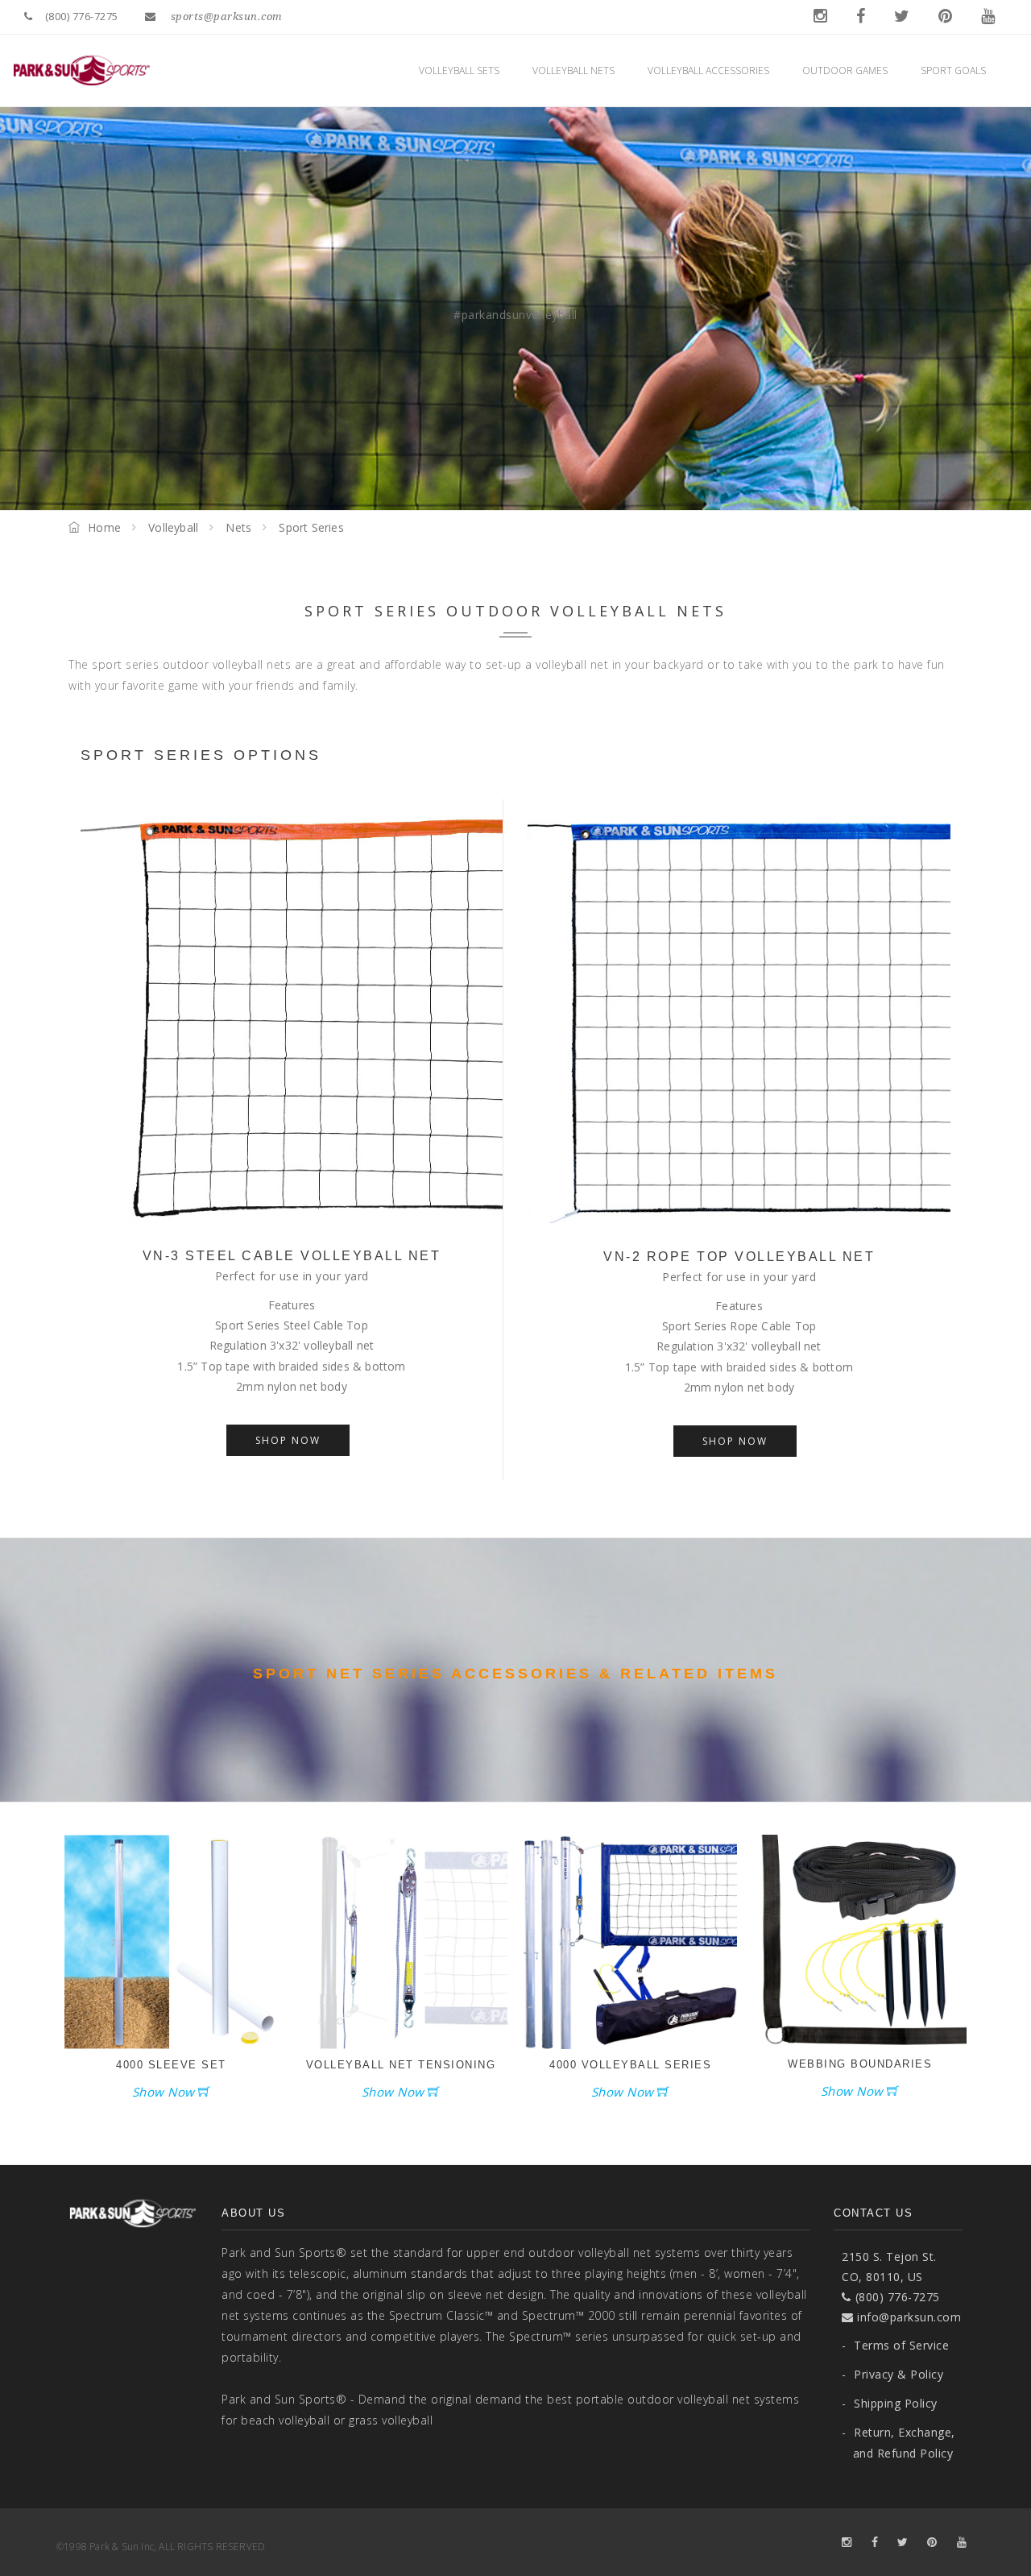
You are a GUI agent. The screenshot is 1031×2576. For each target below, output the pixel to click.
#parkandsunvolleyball (515, 315)
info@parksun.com (907, 2317)
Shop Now (288, 1440)
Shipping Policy (890, 2403)
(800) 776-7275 (82, 16)
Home (104, 527)
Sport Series (311, 527)
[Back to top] (986, 2531)
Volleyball (173, 527)
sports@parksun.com (227, 17)
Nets (238, 527)
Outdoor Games (846, 71)
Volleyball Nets (575, 71)
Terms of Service (895, 2345)
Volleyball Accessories (710, 71)
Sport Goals (954, 71)
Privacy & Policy (892, 2374)
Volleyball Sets (460, 71)
